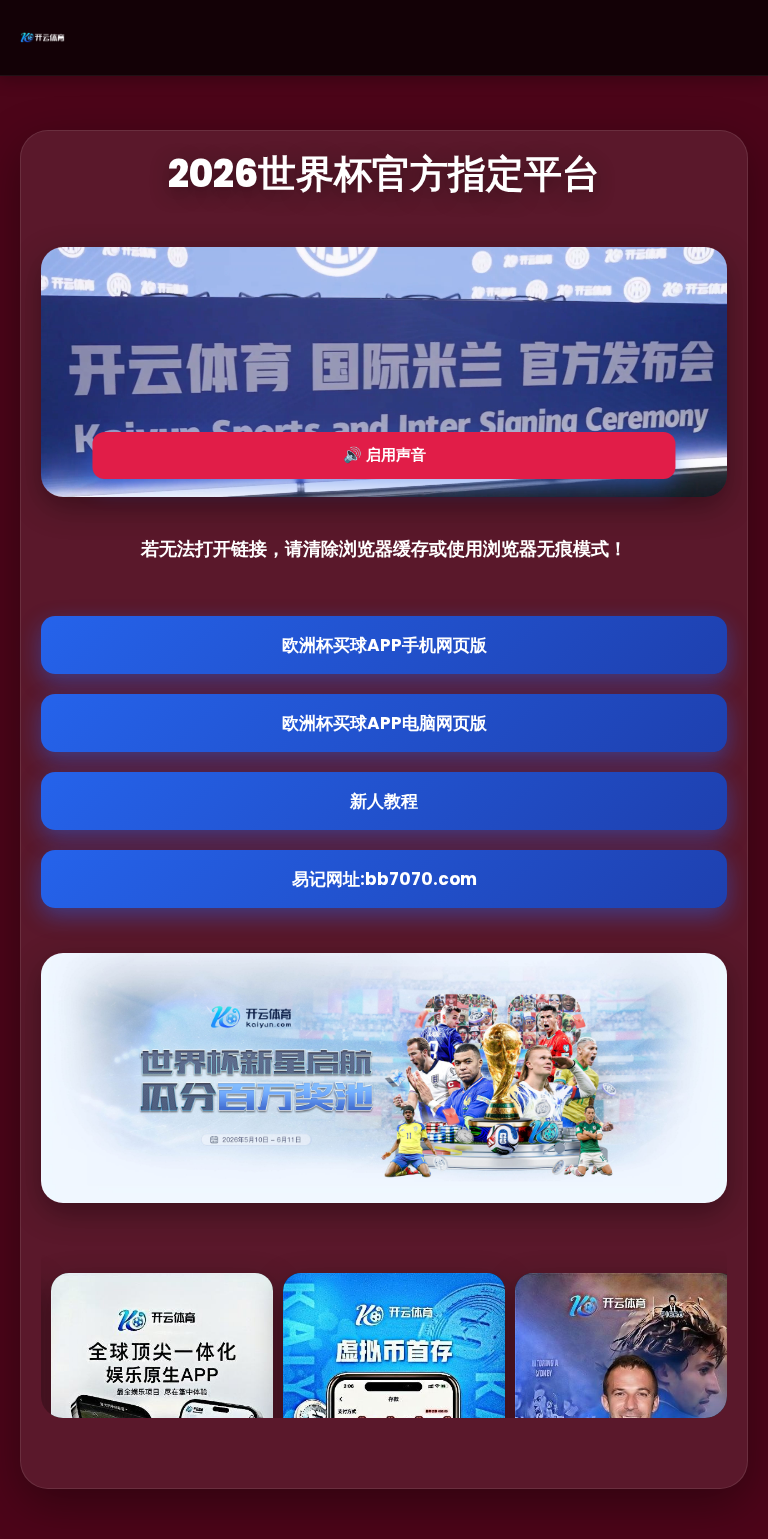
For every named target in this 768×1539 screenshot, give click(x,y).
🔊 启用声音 (384, 454)
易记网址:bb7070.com (384, 879)
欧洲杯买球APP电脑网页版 (384, 723)
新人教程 (384, 801)
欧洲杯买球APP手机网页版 (384, 645)
